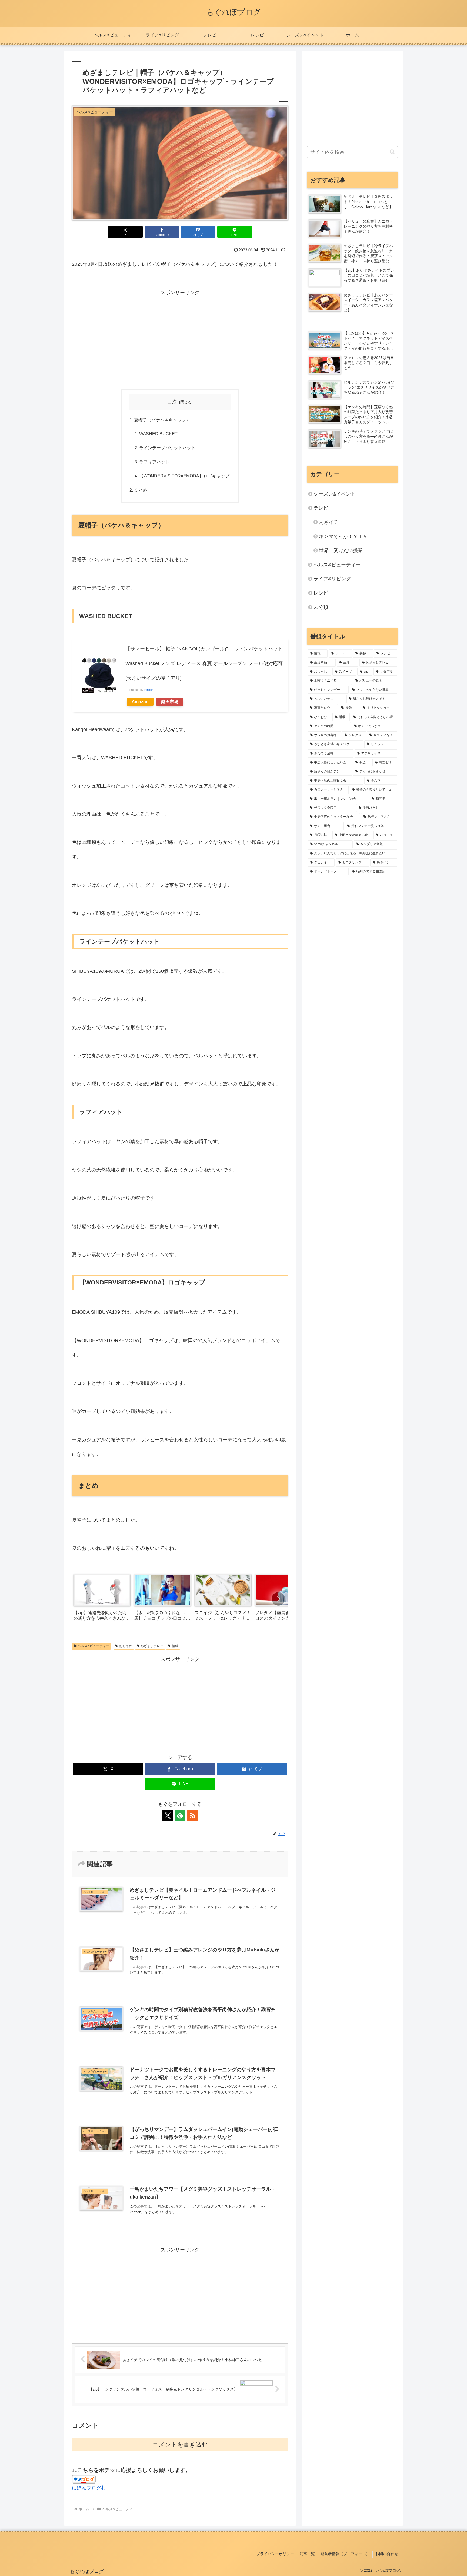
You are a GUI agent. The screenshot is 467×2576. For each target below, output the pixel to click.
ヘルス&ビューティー (94, 1646)
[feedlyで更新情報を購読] (180, 1815)
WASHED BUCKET (158, 434)
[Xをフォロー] (168, 1815)
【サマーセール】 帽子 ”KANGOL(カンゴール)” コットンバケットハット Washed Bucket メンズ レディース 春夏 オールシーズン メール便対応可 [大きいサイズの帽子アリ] (204, 663)
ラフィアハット (154, 462)
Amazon (140, 702)
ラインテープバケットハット (167, 448)
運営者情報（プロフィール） (345, 2554)
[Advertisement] (180, 338)
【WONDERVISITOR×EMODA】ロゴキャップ (184, 476)
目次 (172, 402)
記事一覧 (307, 2554)
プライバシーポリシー (275, 2554)
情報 (175, 1646)
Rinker (149, 690)
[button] (278, 1599)
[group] (102, 1599)
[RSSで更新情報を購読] (192, 1815)
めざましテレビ (152, 1646)
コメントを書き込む (180, 2444)
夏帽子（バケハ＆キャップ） (162, 420)
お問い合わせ (387, 2554)
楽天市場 (170, 702)
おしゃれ (126, 1646)
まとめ (141, 490)
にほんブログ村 (89, 2488)
